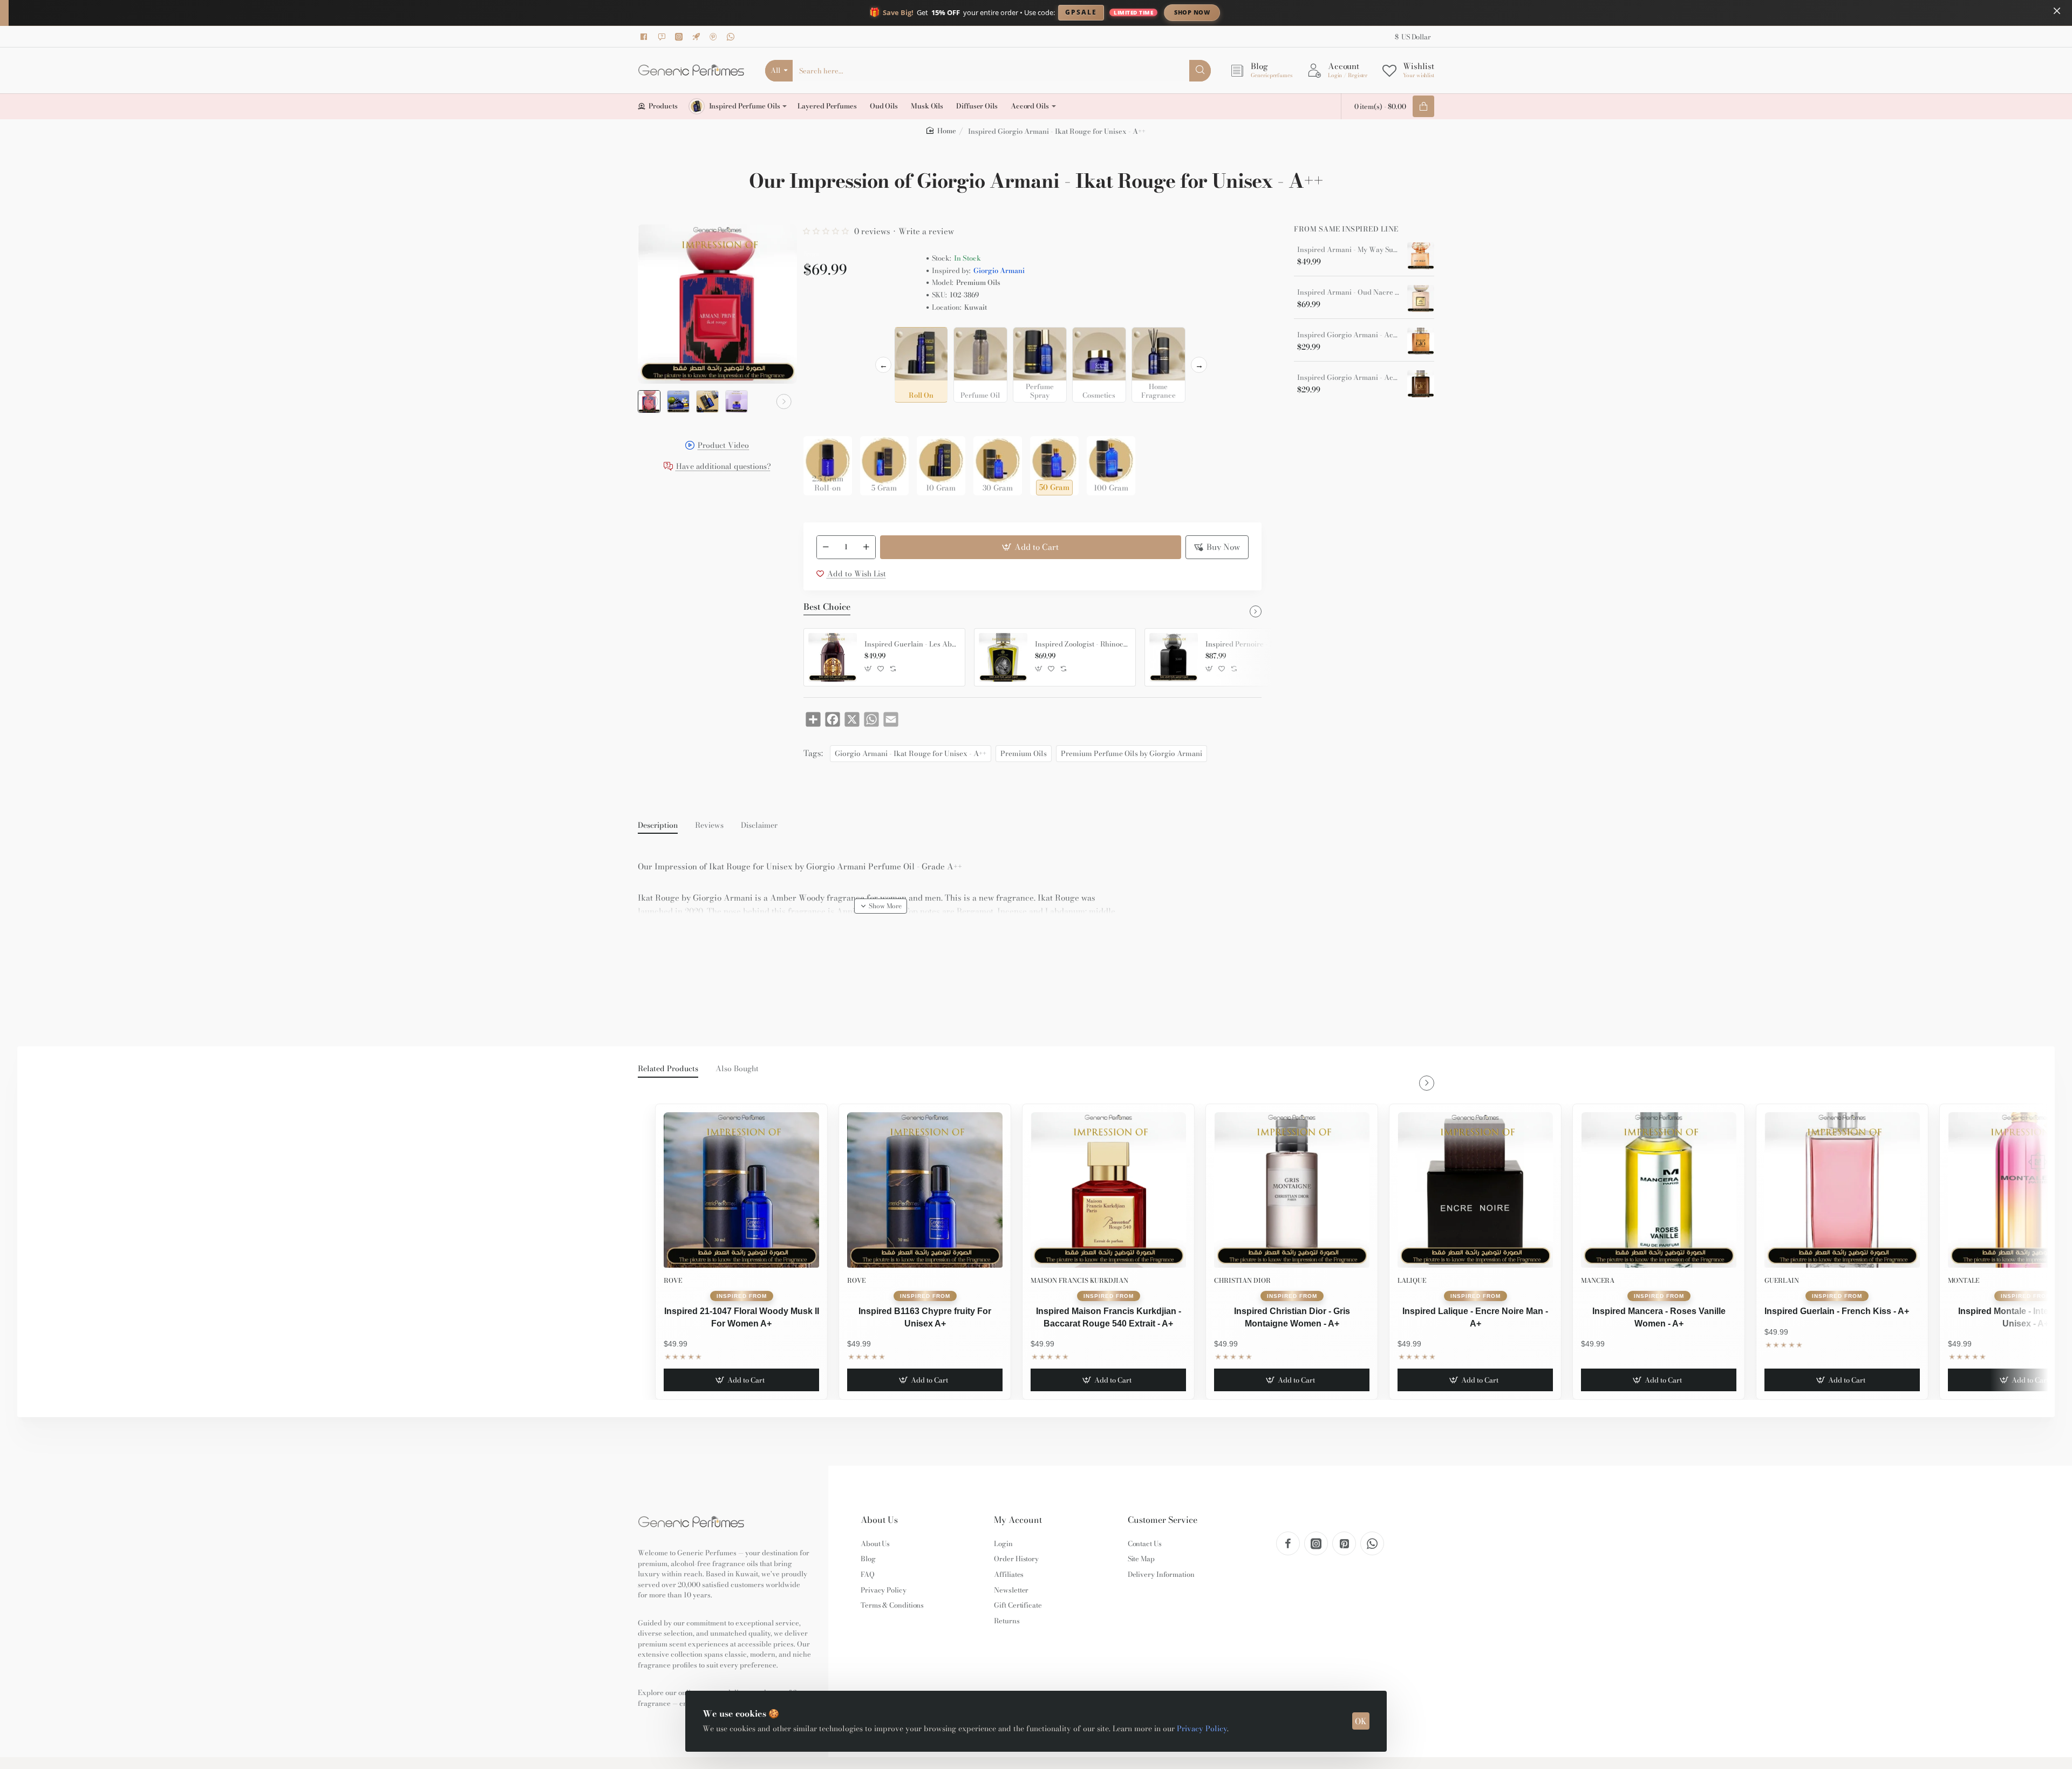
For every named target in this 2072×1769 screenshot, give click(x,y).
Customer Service (1163, 1520)
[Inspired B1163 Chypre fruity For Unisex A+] (925, 1190)
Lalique (1412, 1280)
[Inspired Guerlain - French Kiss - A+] (1842, 1190)
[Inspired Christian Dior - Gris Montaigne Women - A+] (1292, 1190)
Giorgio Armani (999, 271)
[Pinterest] (715, 37)
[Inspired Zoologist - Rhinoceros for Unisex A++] (1003, 657)
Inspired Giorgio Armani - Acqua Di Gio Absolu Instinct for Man (1348, 378)
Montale (1964, 1280)
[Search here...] (1200, 71)
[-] (826, 547)
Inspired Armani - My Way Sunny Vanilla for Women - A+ (1348, 250)
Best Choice (827, 607)
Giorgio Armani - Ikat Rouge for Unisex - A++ (911, 753)
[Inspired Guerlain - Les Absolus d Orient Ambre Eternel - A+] (833, 657)
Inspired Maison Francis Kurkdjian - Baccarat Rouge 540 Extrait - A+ (1109, 1317)
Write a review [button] (926, 231)
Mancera (1598, 1280)
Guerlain (1782, 1280)
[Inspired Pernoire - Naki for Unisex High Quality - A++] (1174, 657)
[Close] (2057, 11)
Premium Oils (1024, 753)
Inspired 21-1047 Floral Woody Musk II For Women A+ (742, 1317)
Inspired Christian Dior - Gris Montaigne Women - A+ (1292, 1317)
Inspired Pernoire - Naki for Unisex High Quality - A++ (1252, 644)
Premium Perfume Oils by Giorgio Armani (1132, 753)
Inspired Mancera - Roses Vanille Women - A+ (1659, 1317)
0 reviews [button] (872, 231)
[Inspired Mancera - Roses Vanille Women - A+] (1659, 1190)
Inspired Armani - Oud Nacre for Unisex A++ (1348, 292)
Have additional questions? (724, 467)
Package (821, 419)
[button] (651, 402)
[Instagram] (680, 37)
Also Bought (737, 1069)
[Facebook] (646, 37)
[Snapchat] (663, 37)
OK (1361, 1721)
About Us (879, 1520)
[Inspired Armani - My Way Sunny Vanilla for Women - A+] (1421, 256)
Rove (673, 1280)
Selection (822, 338)
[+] (866, 547)
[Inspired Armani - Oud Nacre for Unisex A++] (1421, 298)
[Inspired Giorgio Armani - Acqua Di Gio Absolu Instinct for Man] (1421, 384)
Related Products (668, 1069)
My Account (1018, 1520)
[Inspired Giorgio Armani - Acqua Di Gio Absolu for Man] (1421, 341)
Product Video (723, 446)
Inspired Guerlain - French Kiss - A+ (1837, 1311)
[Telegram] (698, 37)
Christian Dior (1242, 1280)
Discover (1281, 12)
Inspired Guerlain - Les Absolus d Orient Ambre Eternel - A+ (911, 644)
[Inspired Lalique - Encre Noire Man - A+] (1475, 1190)
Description (658, 826)
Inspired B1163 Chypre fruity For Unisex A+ (925, 1317)
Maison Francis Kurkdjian (1079, 1280)
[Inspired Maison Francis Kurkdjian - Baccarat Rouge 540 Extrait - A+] (1108, 1190)
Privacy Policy (1202, 1729)
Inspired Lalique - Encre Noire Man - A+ (1475, 1317)
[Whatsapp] (732, 37)
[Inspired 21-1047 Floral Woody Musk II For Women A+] (741, 1190)
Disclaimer (759, 826)
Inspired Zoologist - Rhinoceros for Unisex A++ (1081, 644)
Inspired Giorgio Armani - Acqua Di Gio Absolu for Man (1348, 335)
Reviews (709, 826)
